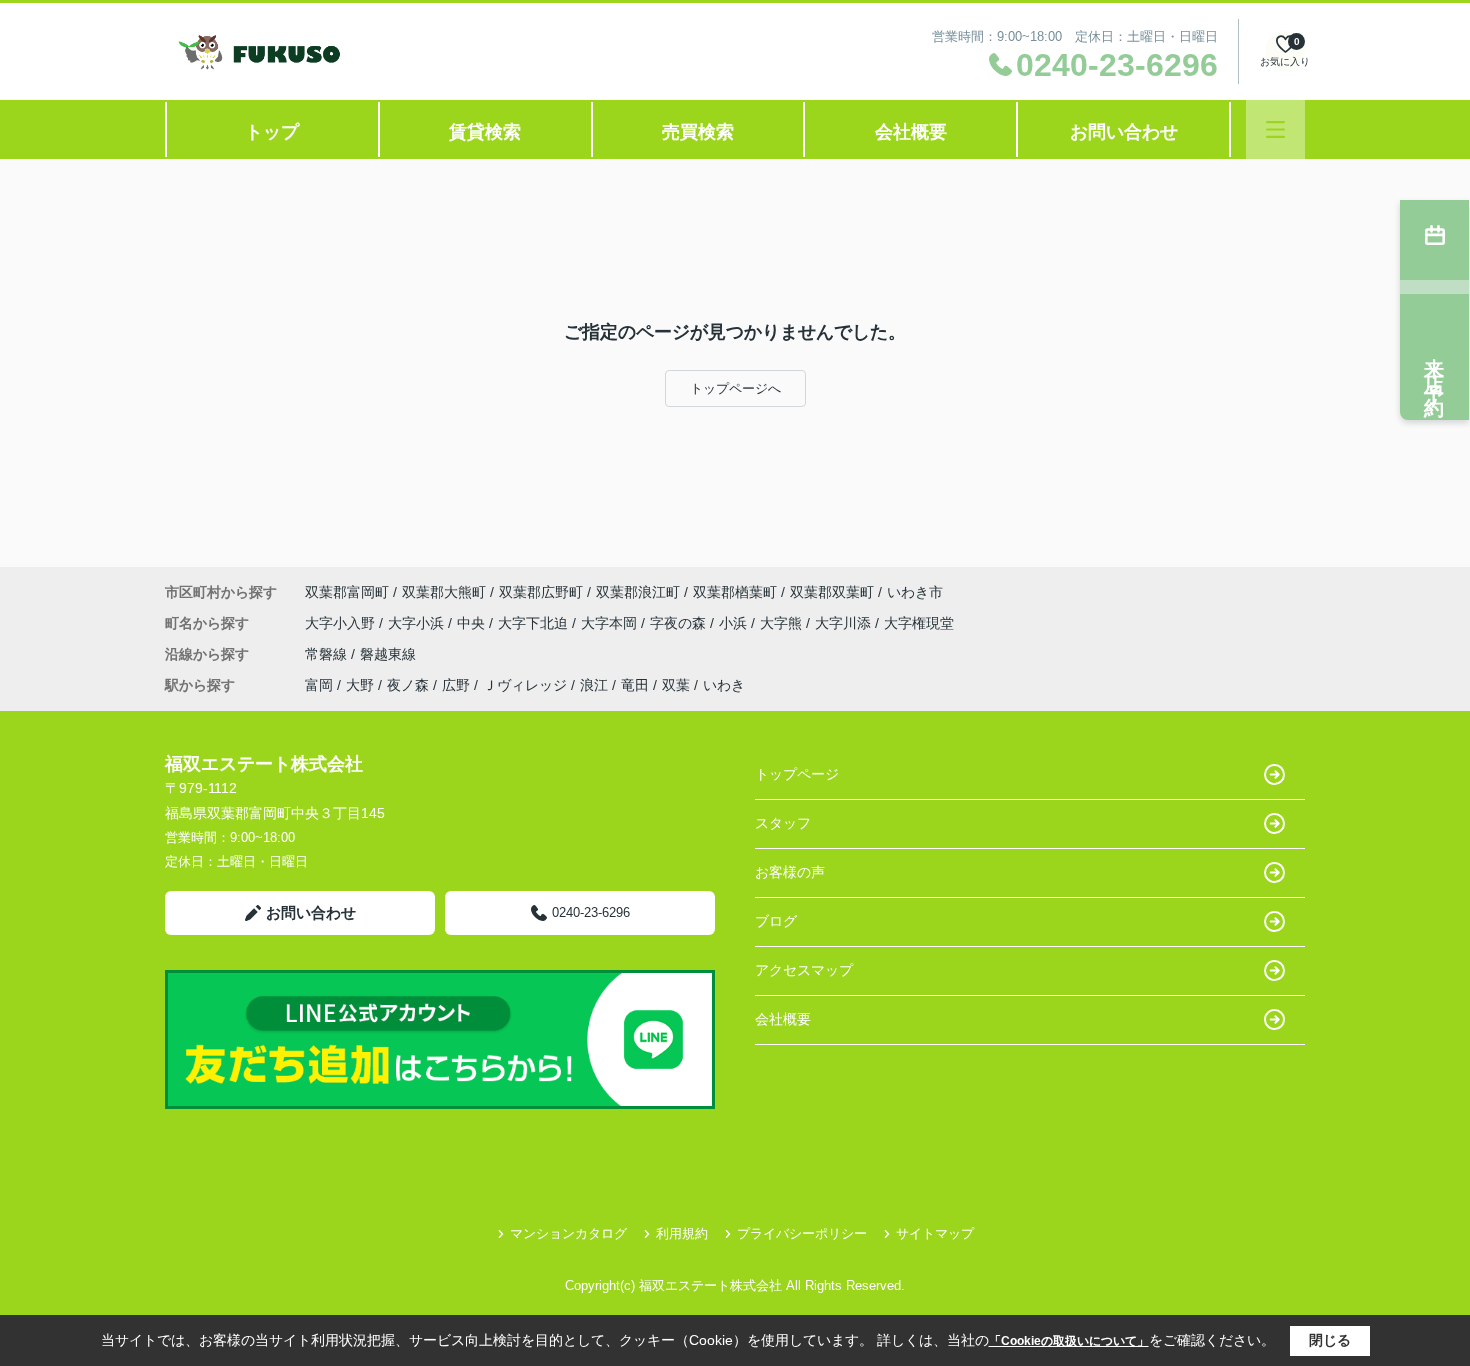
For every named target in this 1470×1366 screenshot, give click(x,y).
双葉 (676, 685)
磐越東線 (388, 654)
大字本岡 (611, 623)
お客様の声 (790, 872)
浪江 (594, 685)
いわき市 (915, 592)
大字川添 (845, 623)
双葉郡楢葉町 (735, 592)
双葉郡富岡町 (347, 592)
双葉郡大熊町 (444, 592)
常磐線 (328, 654)
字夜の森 (680, 623)
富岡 (319, 685)
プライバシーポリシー (802, 1233)
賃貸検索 (485, 132)
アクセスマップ (804, 970)
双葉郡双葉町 (832, 592)
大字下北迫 (535, 623)
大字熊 (783, 623)
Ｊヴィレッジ (525, 685)
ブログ (776, 921)
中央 (473, 623)
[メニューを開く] (1275, 129)
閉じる (1330, 1340)
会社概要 (911, 132)
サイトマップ (935, 1233)
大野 (360, 685)
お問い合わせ (1124, 132)
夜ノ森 (408, 685)
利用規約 (682, 1233)
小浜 (735, 623)
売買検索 (698, 132)
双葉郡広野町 (541, 592)
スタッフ (783, 823)
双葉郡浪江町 (638, 592)
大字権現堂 (919, 623)
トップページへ (735, 388)
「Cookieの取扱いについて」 (1069, 1341)
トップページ (797, 774)
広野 (456, 685)
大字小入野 (342, 623)
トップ (272, 132)
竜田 (635, 685)
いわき (724, 685)
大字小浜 (418, 623)
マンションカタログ (568, 1233)
